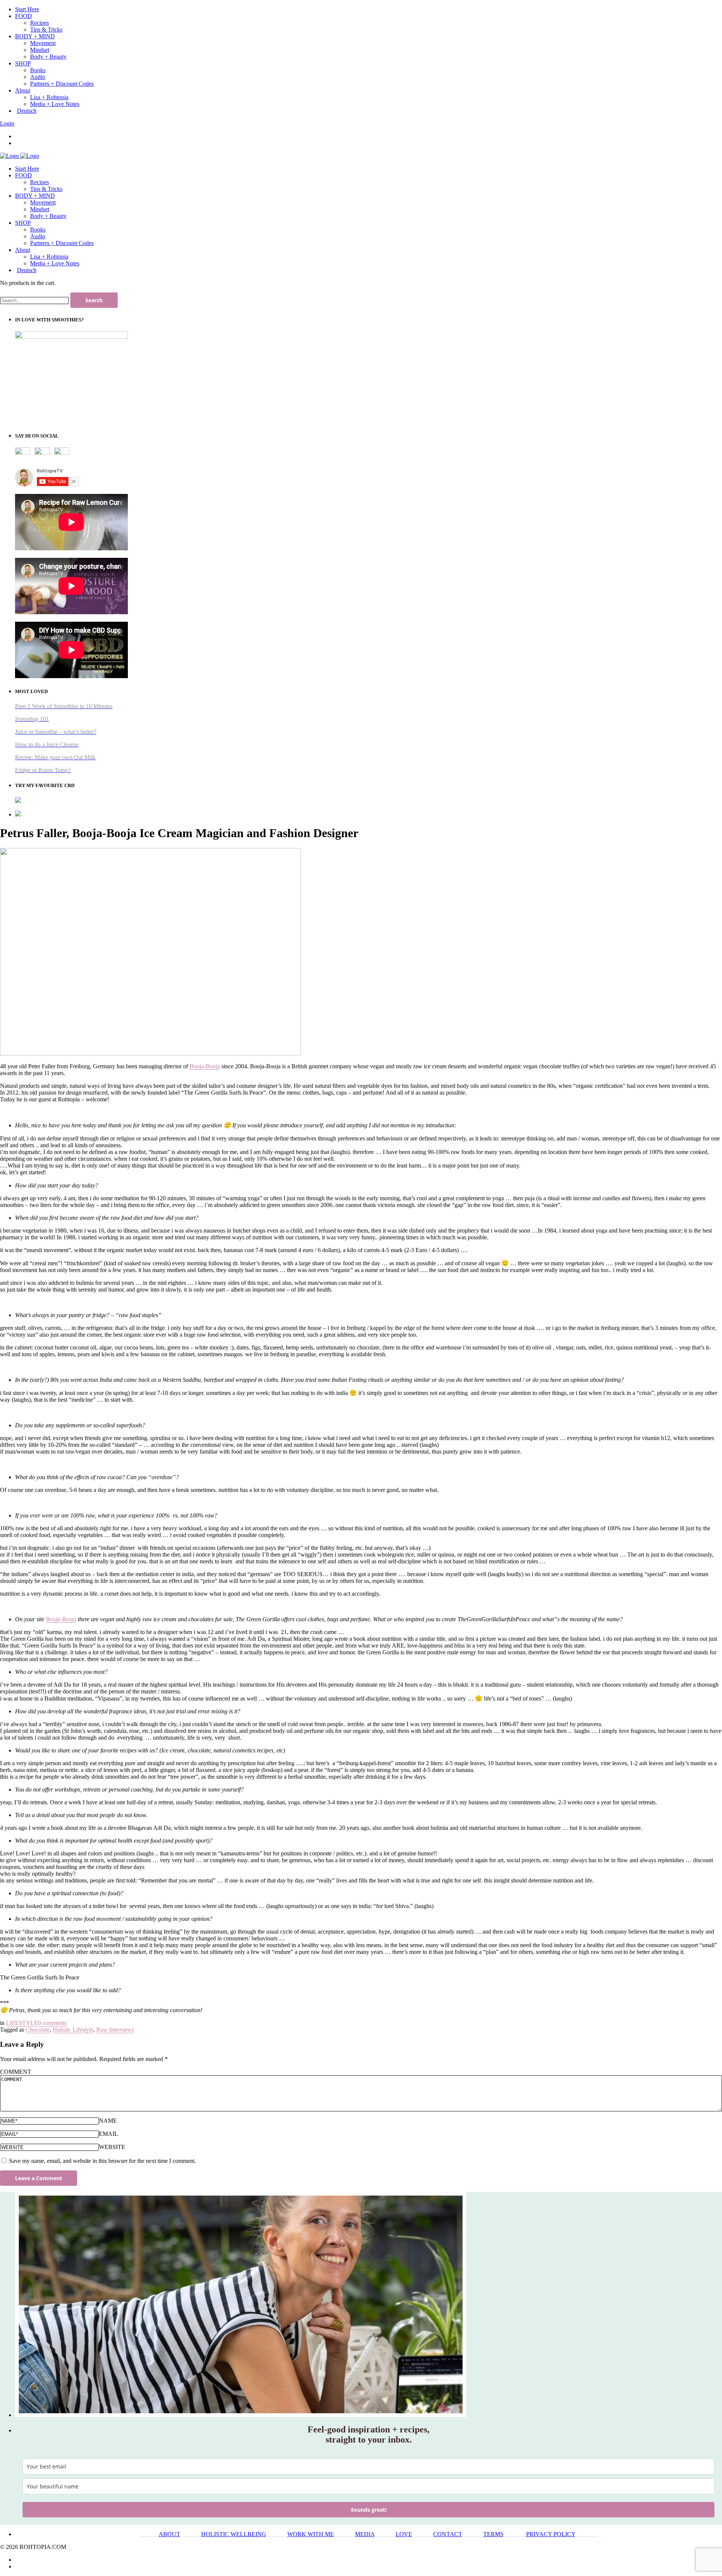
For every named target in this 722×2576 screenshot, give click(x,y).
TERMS (493, 2534)
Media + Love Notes (55, 263)
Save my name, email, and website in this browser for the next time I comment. (102, 2161)
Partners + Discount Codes (62, 243)
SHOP (23, 223)
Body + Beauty (48, 216)
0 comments (52, 2023)
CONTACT (448, 2534)
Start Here (27, 169)
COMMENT (16, 2072)
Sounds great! (369, 2510)
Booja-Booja (205, 1066)
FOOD (24, 175)
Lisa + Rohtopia (49, 257)
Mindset (40, 209)
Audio (38, 236)
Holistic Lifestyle (73, 2030)
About (23, 250)
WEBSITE (112, 2147)
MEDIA (365, 2534)
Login (7, 123)
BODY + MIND (35, 196)
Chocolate (38, 2030)
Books (38, 229)
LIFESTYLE (22, 2023)
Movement (43, 202)
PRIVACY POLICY (551, 2534)
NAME (108, 2121)
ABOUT (169, 2534)
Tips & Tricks (46, 189)
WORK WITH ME (311, 2534)
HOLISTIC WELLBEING (234, 2534)
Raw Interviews (115, 2030)
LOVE (404, 2534)
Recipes (39, 182)
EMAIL (108, 2134)
